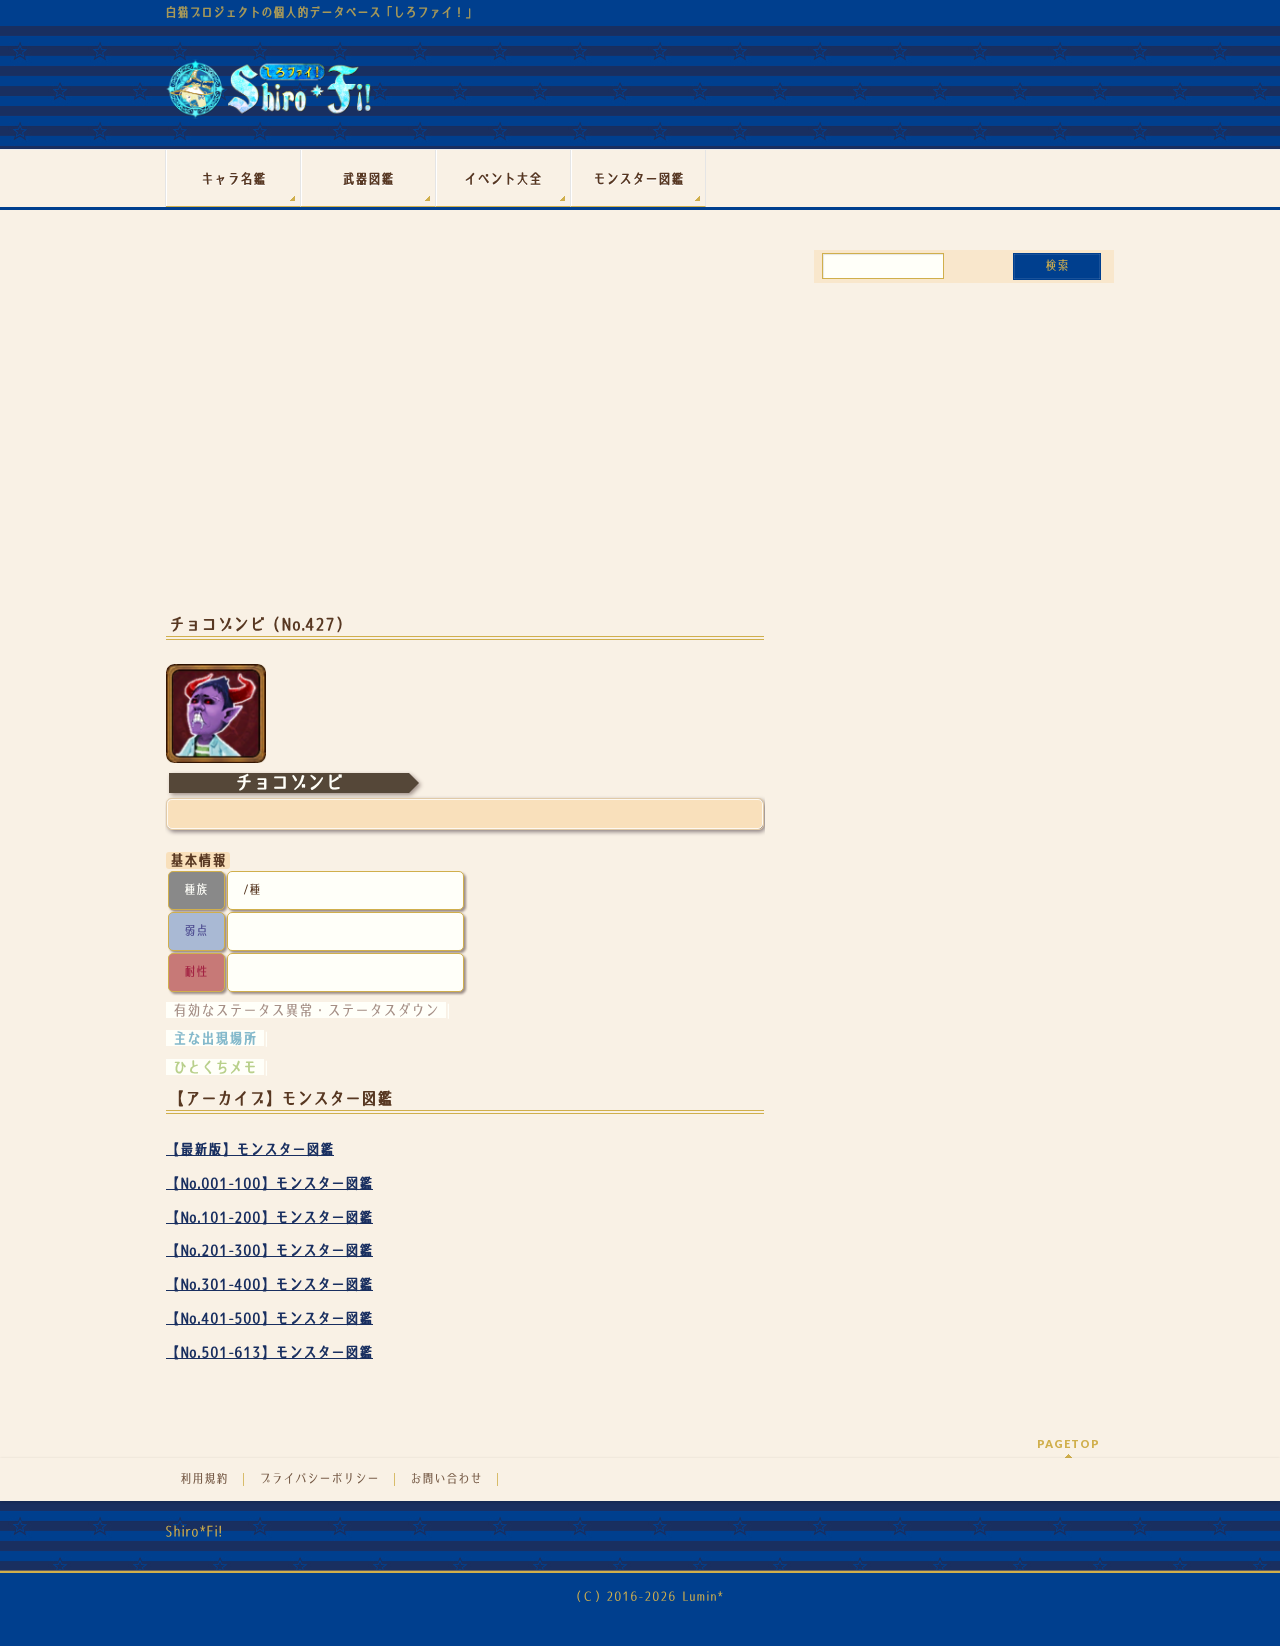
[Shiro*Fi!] (268, 96)
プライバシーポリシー (319, 1479)
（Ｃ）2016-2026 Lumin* (646, 1596)
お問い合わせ (446, 1479)
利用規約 (204, 1479)
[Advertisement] (465, 438)
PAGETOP (1068, 1443)
